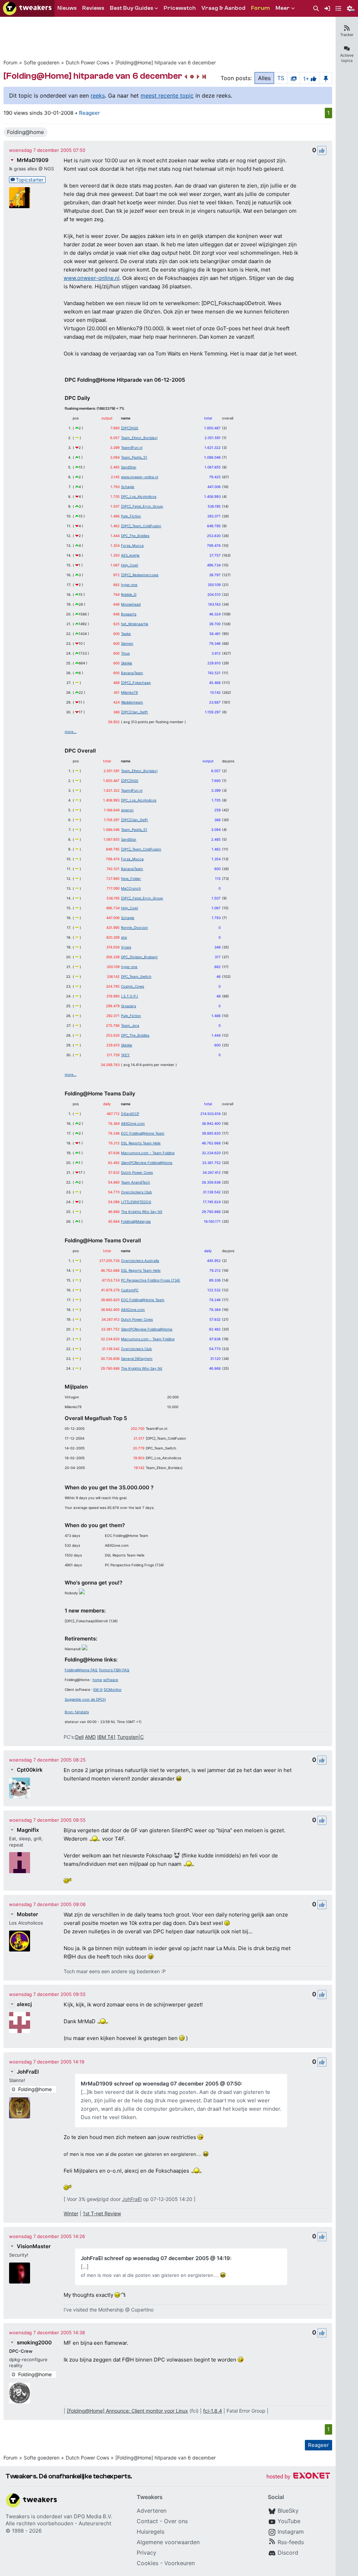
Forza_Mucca (132, 545)
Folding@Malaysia (136, 1221)
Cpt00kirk (30, 1770)
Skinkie (127, 663)
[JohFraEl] (20, 2108)
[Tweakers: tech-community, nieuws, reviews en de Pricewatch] (27, 8)
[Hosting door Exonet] (298, 2477)
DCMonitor (113, 1689)
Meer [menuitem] (283, 8)
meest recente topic (167, 96)
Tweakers (18, 2516)
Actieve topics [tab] (347, 58)
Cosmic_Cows (133, 986)
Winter (71, 2213)
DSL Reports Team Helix (141, 1143)
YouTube (289, 2521)
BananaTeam (132, 673)
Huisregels (151, 2532)
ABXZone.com (133, 1123)
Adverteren (152, 2511)
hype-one (129, 585)
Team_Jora (130, 1025)
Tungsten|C (130, 1737)
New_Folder (131, 878)
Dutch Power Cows (87, 62)
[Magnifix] (20, 1863)
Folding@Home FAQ (81, 1670)
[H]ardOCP (130, 1114)
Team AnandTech (135, 1182)
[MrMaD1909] (20, 198)
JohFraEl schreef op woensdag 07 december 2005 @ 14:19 (155, 2258)
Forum (10, 62)
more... (71, 732)
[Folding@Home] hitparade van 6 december (166, 62)
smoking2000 (34, 2342)
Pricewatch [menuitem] (180, 8)
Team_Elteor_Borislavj (139, 438)
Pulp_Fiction (131, 516)
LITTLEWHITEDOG (136, 1202)
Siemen (127, 643)
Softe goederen (42, 62)
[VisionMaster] (20, 2273)
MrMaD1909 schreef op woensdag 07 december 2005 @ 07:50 (161, 2084)
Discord (288, 2553)
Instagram (291, 2532)
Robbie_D (129, 594)
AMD (90, 1737)
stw (124, 937)
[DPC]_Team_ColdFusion (141, 526)
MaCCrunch (131, 888)
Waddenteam (132, 702)
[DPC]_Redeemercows (140, 575)
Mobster (27, 1914)
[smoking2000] (20, 2393)
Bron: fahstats (77, 1712)
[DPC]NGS (130, 428)
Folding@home (26, 132)
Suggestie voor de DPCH (85, 1699)
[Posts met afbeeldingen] (294, 78)
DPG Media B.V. (93, 2516)
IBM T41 (106, 1737)
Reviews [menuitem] (93, 8)
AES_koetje (130, 555)
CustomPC (130, 1290)
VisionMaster (34, 2246)
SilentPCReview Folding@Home (147, 1163)
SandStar (129, 467)
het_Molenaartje (135, 624)
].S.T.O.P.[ (130, 996)
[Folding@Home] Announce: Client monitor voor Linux (127, 2411)
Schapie (128, 487)
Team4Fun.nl (132, 447)
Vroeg (126, 947)
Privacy (146, 2553)
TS (281, 78)
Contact (147, 2521)
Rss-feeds (291, 2542)
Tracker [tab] (347, 35)
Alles (264, 78)
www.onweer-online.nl (92, 278)
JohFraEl (28, 2072)
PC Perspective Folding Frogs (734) (151, 1280)
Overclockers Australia (140, 1261)
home (97, 1680)
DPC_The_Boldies (135, 536)
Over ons (176, 2521)
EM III (98, 1689)
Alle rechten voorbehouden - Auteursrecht (58, 2523)
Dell (79, 1737)
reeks (98, 96)
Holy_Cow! (130, 565)
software (111, 1680)
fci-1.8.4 (213, 2411)
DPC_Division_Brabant (139, 957)
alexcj (24, 2004)
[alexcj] (20, 2023)
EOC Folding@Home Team (143, 1133)
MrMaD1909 (33, 160)
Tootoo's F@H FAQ (114, 1670)
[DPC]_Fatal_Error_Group (142, 506)
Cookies (148, 2563)
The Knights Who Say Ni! (142, 1212)
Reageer (89, 113)
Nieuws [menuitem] (67, 8)
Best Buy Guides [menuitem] (131, 8)
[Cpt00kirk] (20, 1788)
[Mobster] (20, 1941)
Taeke (126, 634)
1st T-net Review (102, 2213)
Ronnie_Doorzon (134, 927)
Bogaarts (129, 614)
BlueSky (288, 2511)
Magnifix (28, 1830)
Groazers (128, 1006)
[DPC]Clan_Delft (134, 712)
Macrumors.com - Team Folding (148, 1153)
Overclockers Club (136, 1192)
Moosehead (131, 604)
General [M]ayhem (137, 1358)
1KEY (125, 1055)
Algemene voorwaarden (168, 2542)
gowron (127, 810)
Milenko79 (129, 692)
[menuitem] (316, 9)
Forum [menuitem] (260, 8)
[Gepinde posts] (326, 78)
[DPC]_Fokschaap (136, 683)
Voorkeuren (180, 2563)
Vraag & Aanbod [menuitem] (223, 8)
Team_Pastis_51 (134, 457)
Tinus (125, 653)
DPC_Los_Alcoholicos (139, 496)
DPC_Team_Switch (136, 976)
